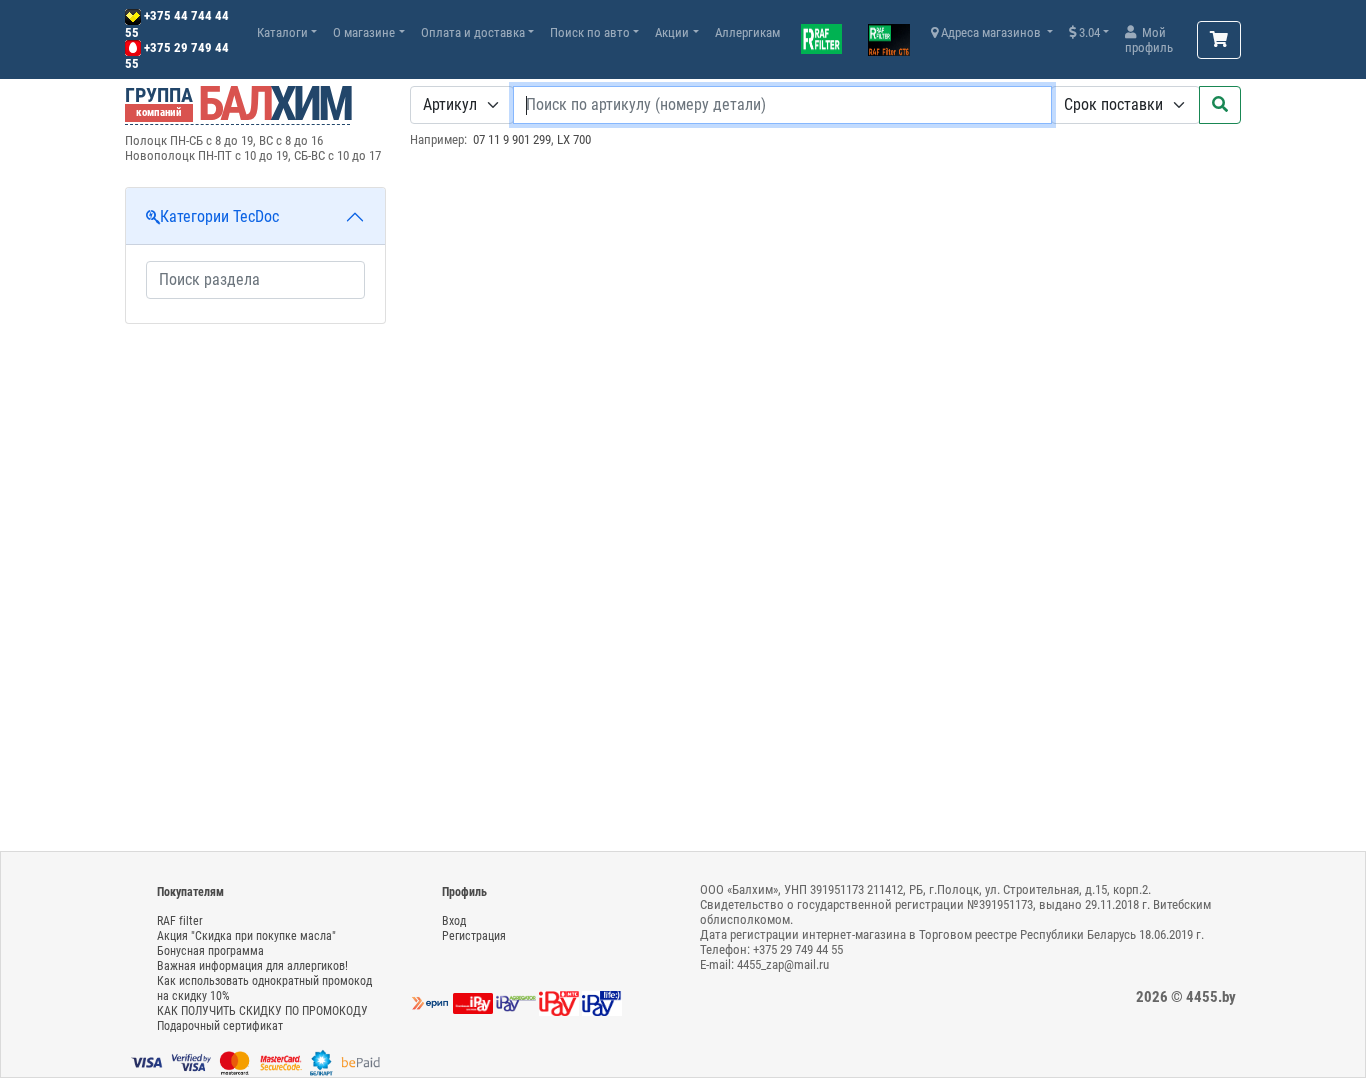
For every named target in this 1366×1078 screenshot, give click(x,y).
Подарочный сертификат (220, 1026)
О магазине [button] (364, 32)
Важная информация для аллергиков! (252, 966)
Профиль (464, 892)
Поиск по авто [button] (590, 32)
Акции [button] (672, 32)
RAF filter (180, 921)
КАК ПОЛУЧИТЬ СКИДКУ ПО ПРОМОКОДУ (262, 1011)
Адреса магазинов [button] (991, 32)
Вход (454, 921)
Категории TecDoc (219, 216)
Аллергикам (747, 32)
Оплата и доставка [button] (473, 32)
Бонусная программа (210, 951)
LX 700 (574, 139)
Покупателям (190, 892)
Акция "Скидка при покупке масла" (246, 936)
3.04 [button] (1088, 32)
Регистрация (474, 936)
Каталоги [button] (282, 32)
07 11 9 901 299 (512, 139)
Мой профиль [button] (1149, 40)
